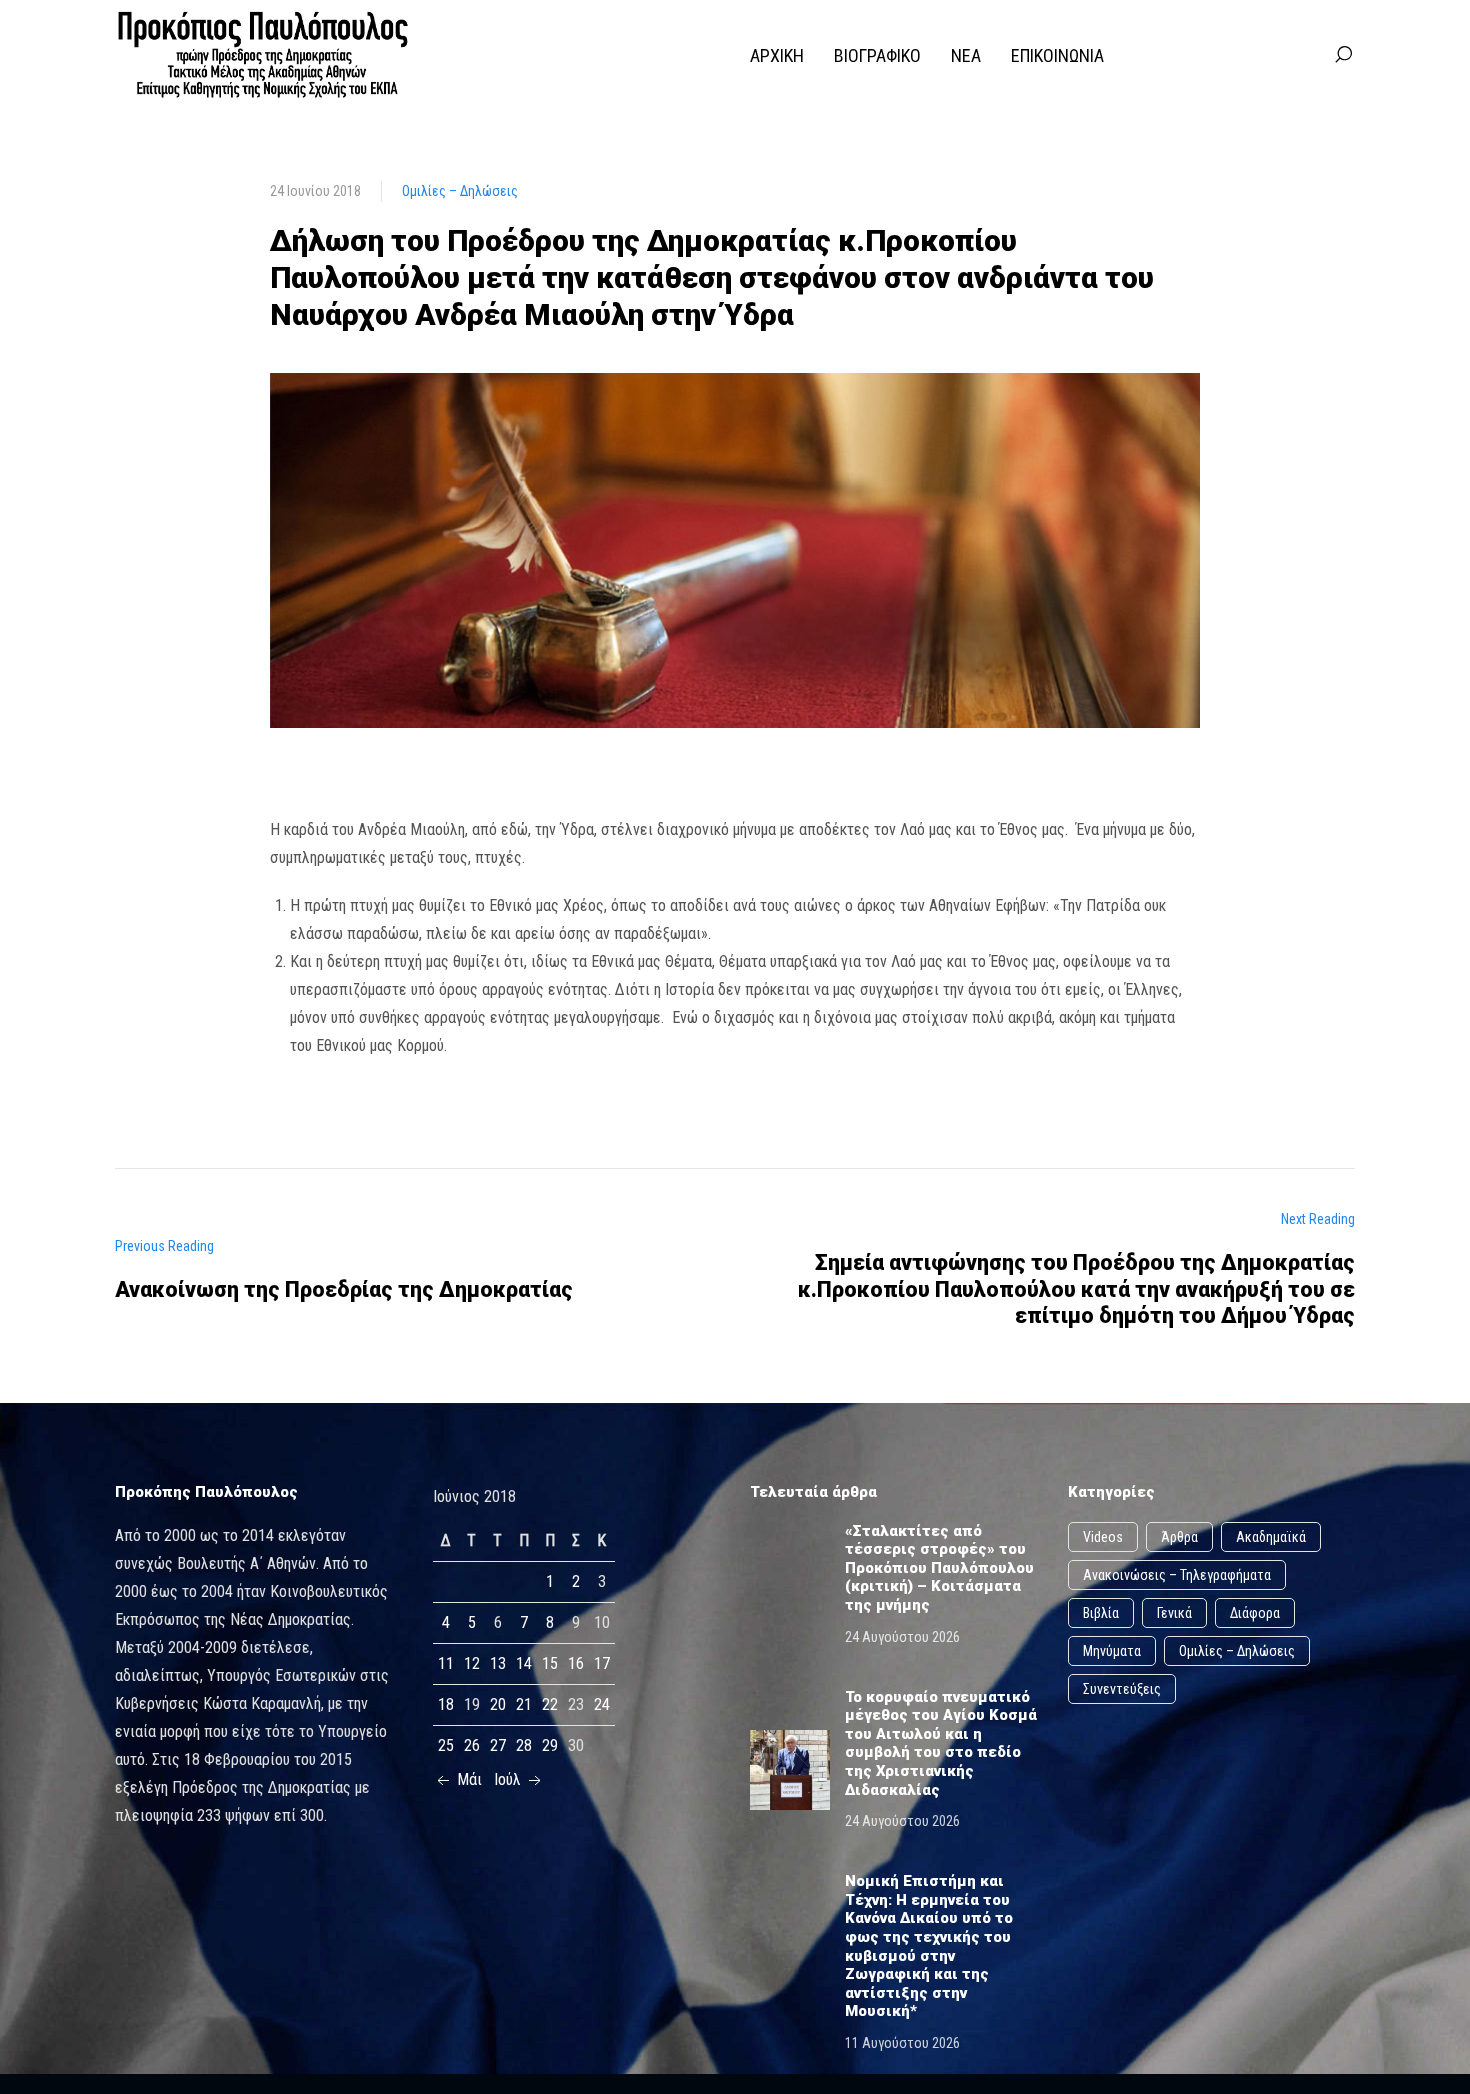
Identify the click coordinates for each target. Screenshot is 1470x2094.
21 (524, 1704)
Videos (1103, 1537)
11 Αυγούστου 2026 (902, 2043)
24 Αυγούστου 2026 (902, 1637)
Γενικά (1174, 1613)
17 (602, 1663)
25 (446, 1745)
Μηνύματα (1112, 1651)
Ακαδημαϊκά (1271, 1537)
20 (498, 1704)
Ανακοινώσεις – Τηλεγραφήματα (1177, 1575)
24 (602, 1704)
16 (576, 1663)
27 (498, 1745)
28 (524, 1745)
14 (524, 1663)
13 (498, 1663)
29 (550, 1745)
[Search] (1343, 55)
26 (472, 1745)
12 (472, 1663)
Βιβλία (1101, 1613)
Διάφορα (1255, 1613)
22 (550, 1704)
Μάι (467, 1779)
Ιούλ (509, 1779)
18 (446, 1704)
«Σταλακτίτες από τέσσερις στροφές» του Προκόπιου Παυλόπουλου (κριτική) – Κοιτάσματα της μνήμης (939, 1568)
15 (550, 1663)
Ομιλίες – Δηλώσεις (460, 191)
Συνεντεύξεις (1122, 1689)
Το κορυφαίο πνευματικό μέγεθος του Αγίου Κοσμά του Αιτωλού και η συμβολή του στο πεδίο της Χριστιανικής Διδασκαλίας (941, 1743)
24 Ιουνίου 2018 (315, 191)
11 (446, 1663)
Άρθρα (1179, 1537)
